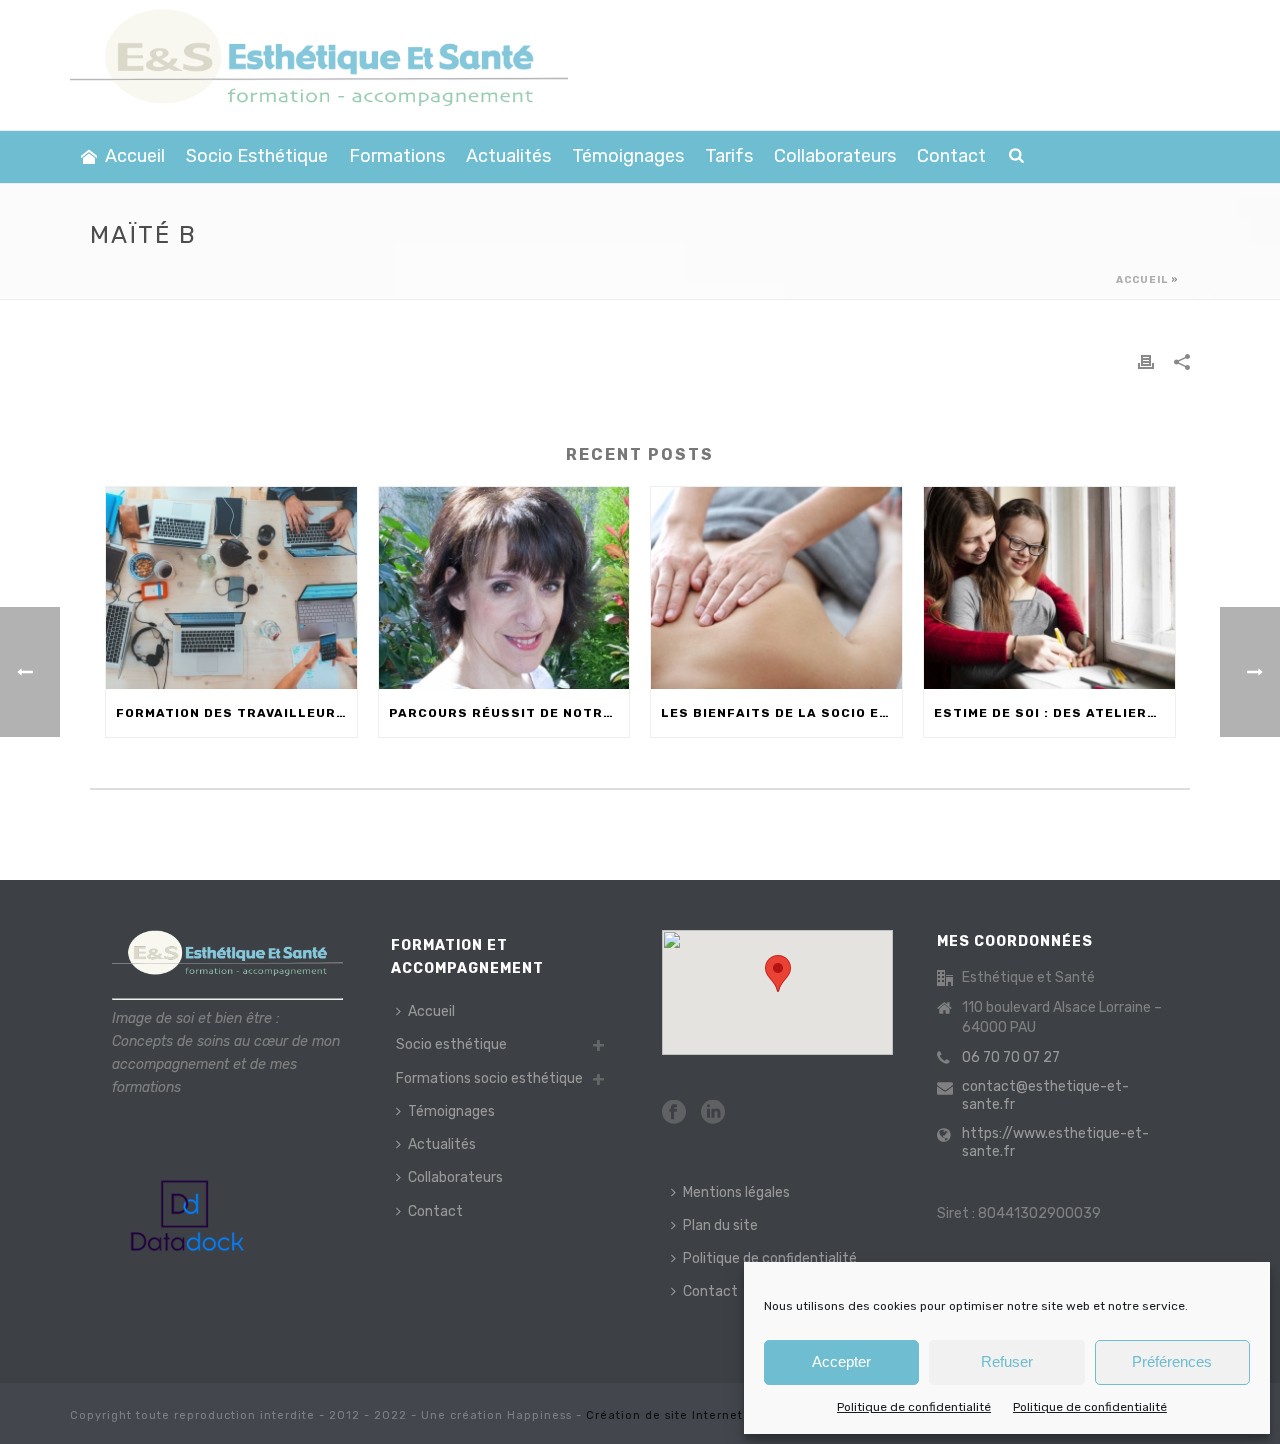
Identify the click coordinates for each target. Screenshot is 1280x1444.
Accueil (135, 156)
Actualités (508, 156)
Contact (951, 156)
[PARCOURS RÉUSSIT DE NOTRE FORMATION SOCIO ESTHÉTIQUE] (504, 587)
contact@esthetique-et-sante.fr (1045, 1095)
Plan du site (720, 1225)
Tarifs (729, 156)
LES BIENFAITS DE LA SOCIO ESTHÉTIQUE (781, 713)
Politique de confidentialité (914, 1407)
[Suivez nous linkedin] (713, 1113)
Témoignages (628, 156)
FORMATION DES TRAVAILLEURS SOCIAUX (236, 713)
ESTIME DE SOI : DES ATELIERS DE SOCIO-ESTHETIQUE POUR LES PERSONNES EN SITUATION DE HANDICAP (1054, 713)
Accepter (841, 1361)
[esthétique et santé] (319, 65)
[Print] (1146, 361)
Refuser (1007, 1361)
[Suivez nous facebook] (674, 1113)
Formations (397, 156)
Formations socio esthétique (489, 1078)
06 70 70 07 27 (1011, 1057)
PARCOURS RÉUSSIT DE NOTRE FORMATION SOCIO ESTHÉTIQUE (509, 713)
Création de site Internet (664, 1415)
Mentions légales (736, 1192)
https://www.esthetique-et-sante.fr (1055, 1142)
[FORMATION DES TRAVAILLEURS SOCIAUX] (231, 587)
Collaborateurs (835, 156)
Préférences (1172, 1361)
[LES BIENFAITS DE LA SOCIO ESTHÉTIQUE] (776, 587)
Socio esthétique (257, 156)
